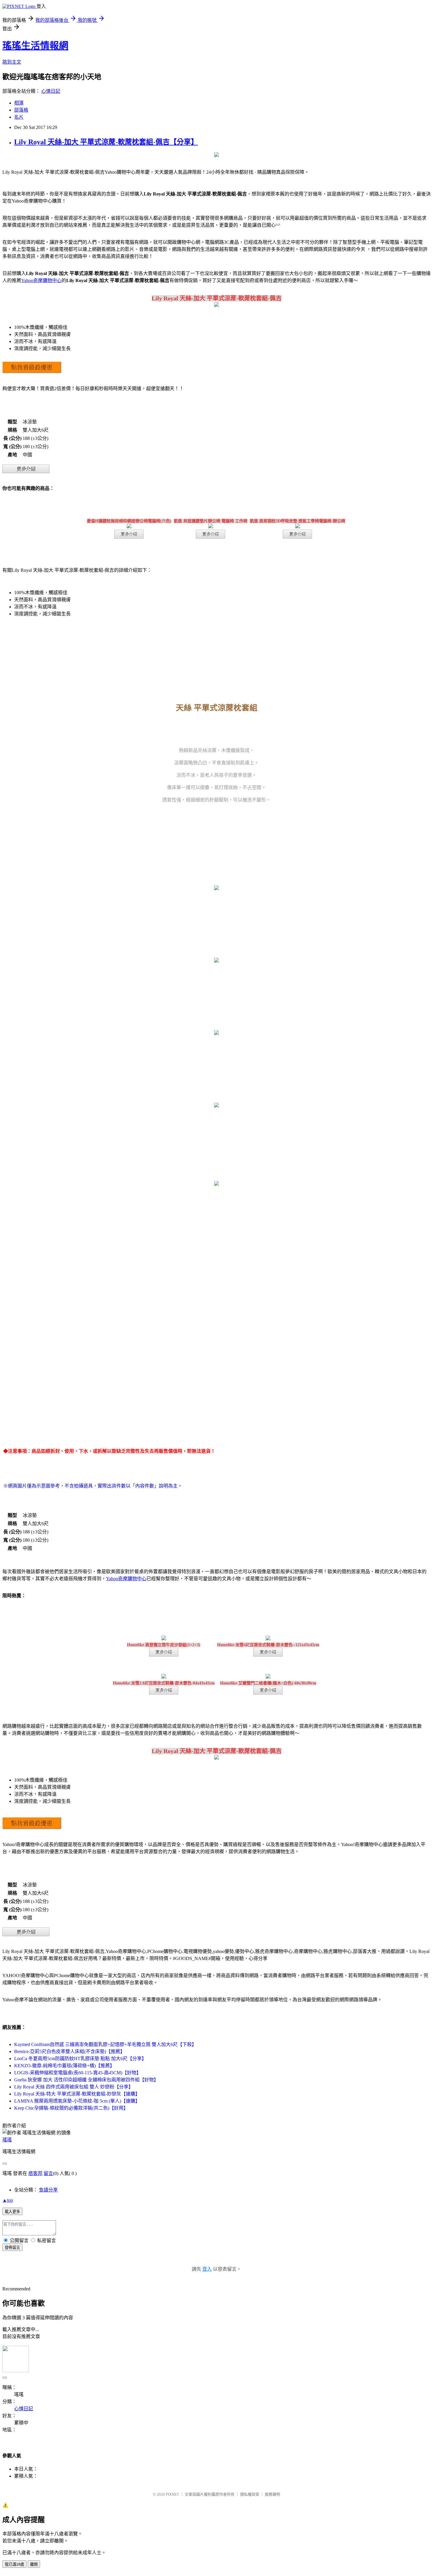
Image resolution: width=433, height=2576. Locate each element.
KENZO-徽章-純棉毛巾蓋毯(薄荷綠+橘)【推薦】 (64, 2066)
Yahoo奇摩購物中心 (41, 280)
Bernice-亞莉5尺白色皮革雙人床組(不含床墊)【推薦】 (70, 2051)
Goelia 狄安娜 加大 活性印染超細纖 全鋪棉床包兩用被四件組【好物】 (86, 2080)
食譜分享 (48, 2190)
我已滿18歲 (14, 2564)
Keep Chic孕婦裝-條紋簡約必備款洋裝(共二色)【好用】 (71, 2108)
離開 (34, 2564)
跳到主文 (12, 62)
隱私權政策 (250, 2494)
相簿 (19, 103)
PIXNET (172, 2494)
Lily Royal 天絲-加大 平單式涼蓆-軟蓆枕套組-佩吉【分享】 (106, 142)
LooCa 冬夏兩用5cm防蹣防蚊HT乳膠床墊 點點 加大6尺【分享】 (80, 2059)
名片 (19, 117)
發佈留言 (12, 2248)
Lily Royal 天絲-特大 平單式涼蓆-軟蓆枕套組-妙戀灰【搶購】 (77, 2094)
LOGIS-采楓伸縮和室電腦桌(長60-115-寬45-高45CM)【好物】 (78, 2073)
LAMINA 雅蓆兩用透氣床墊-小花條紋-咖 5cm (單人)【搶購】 (77, 2101)
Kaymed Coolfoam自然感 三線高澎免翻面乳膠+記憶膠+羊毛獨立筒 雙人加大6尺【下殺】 (105, 2044)
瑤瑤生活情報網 (35, 46)
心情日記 (51, 91)
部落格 (21, 110)
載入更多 (12, 2212)
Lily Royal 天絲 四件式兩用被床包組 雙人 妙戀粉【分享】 (74, 2087)
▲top (8, 2200)
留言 (48, 2173)
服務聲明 (272, 2494)
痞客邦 (35, 2173)
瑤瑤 (7, 2140)
